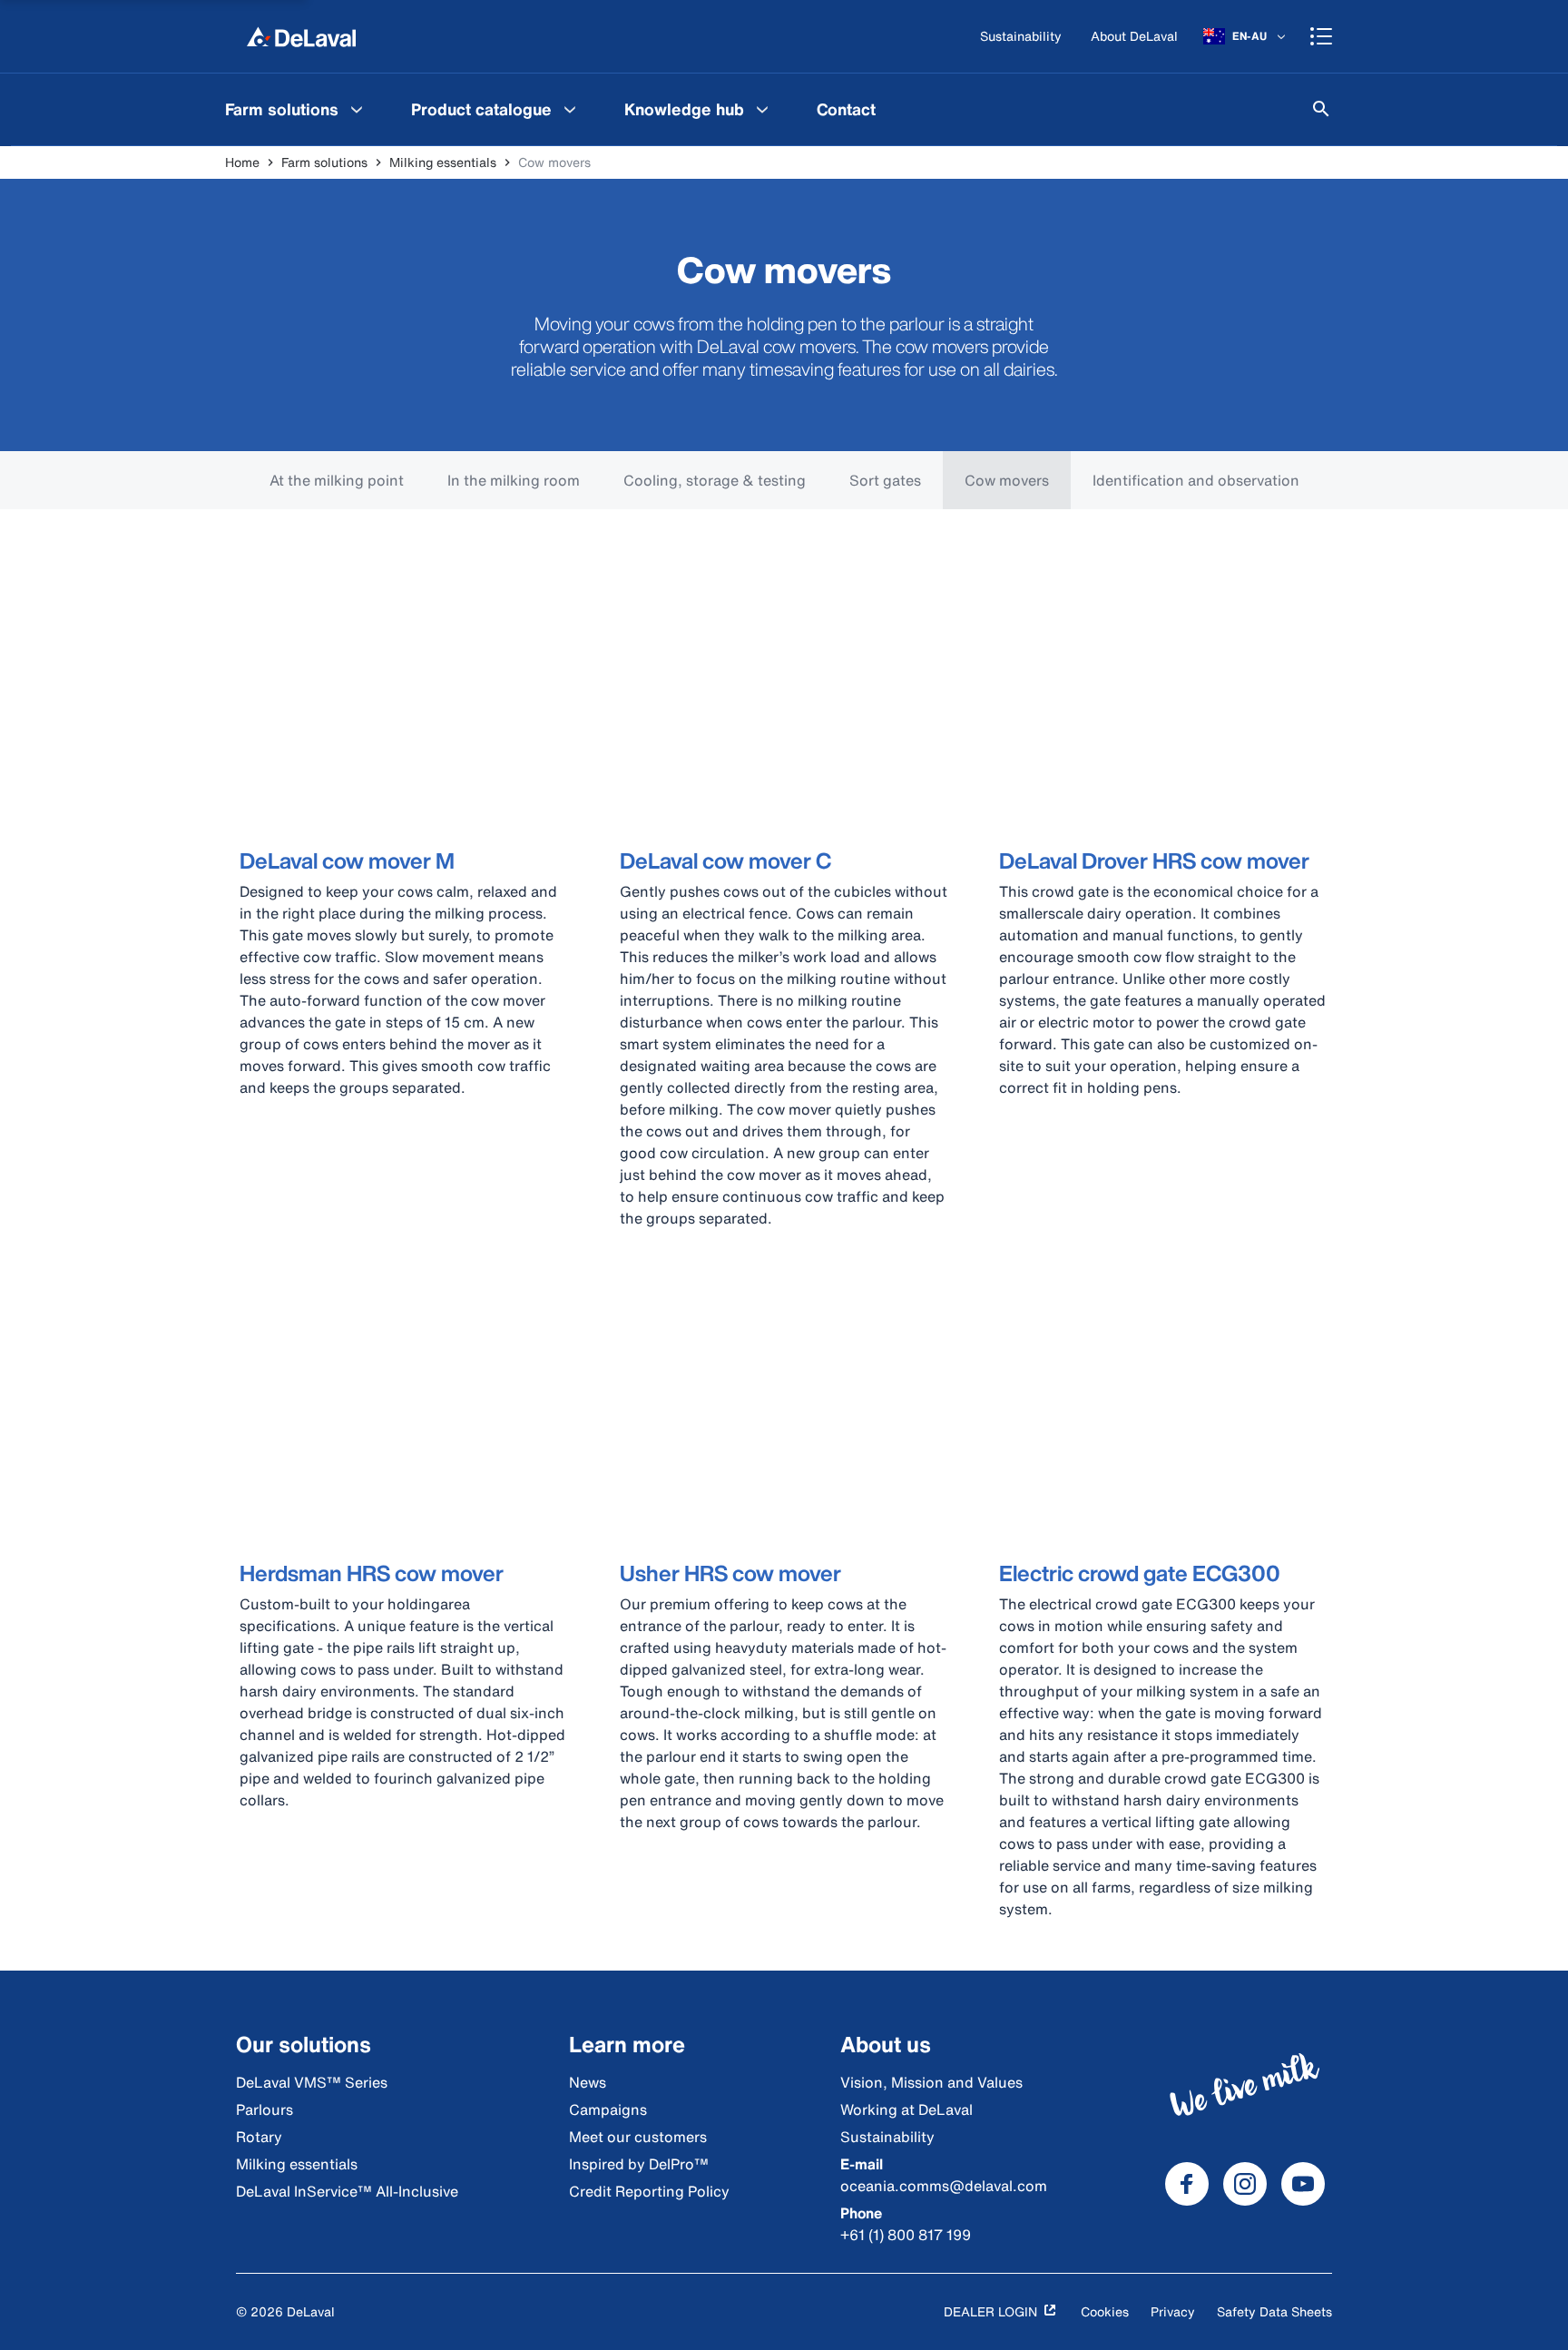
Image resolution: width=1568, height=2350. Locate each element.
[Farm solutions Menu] (357, 109)
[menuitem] (296, 109)
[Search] (1321, 109)
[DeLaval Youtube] (1303, 2184)
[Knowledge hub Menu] (762, 109)
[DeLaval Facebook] (1187, 2184)
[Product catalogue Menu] (570, 109)
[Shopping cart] (1321, 36)
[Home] (301, 36)
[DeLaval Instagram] (1245, 2184)
